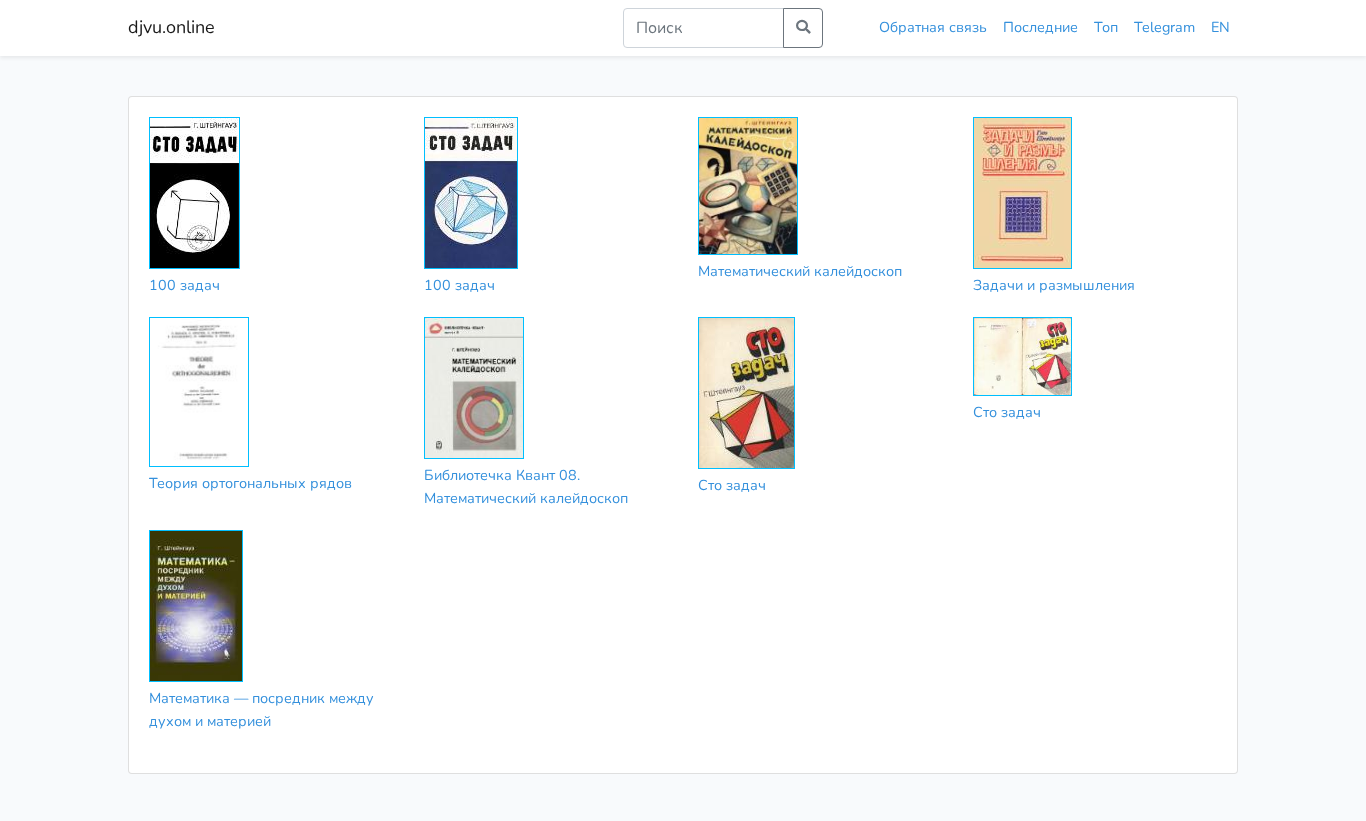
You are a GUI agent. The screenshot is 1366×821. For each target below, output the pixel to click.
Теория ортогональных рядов (250, 483)
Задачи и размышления (1054, 285)
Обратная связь (933, 27)
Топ (1106, 27)
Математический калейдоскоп (800, 271)
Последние (1040, 27)
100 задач (184, 285)
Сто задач (732, 485)
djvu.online (171, 27)
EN (1220, 27)
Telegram (1164, 27)
